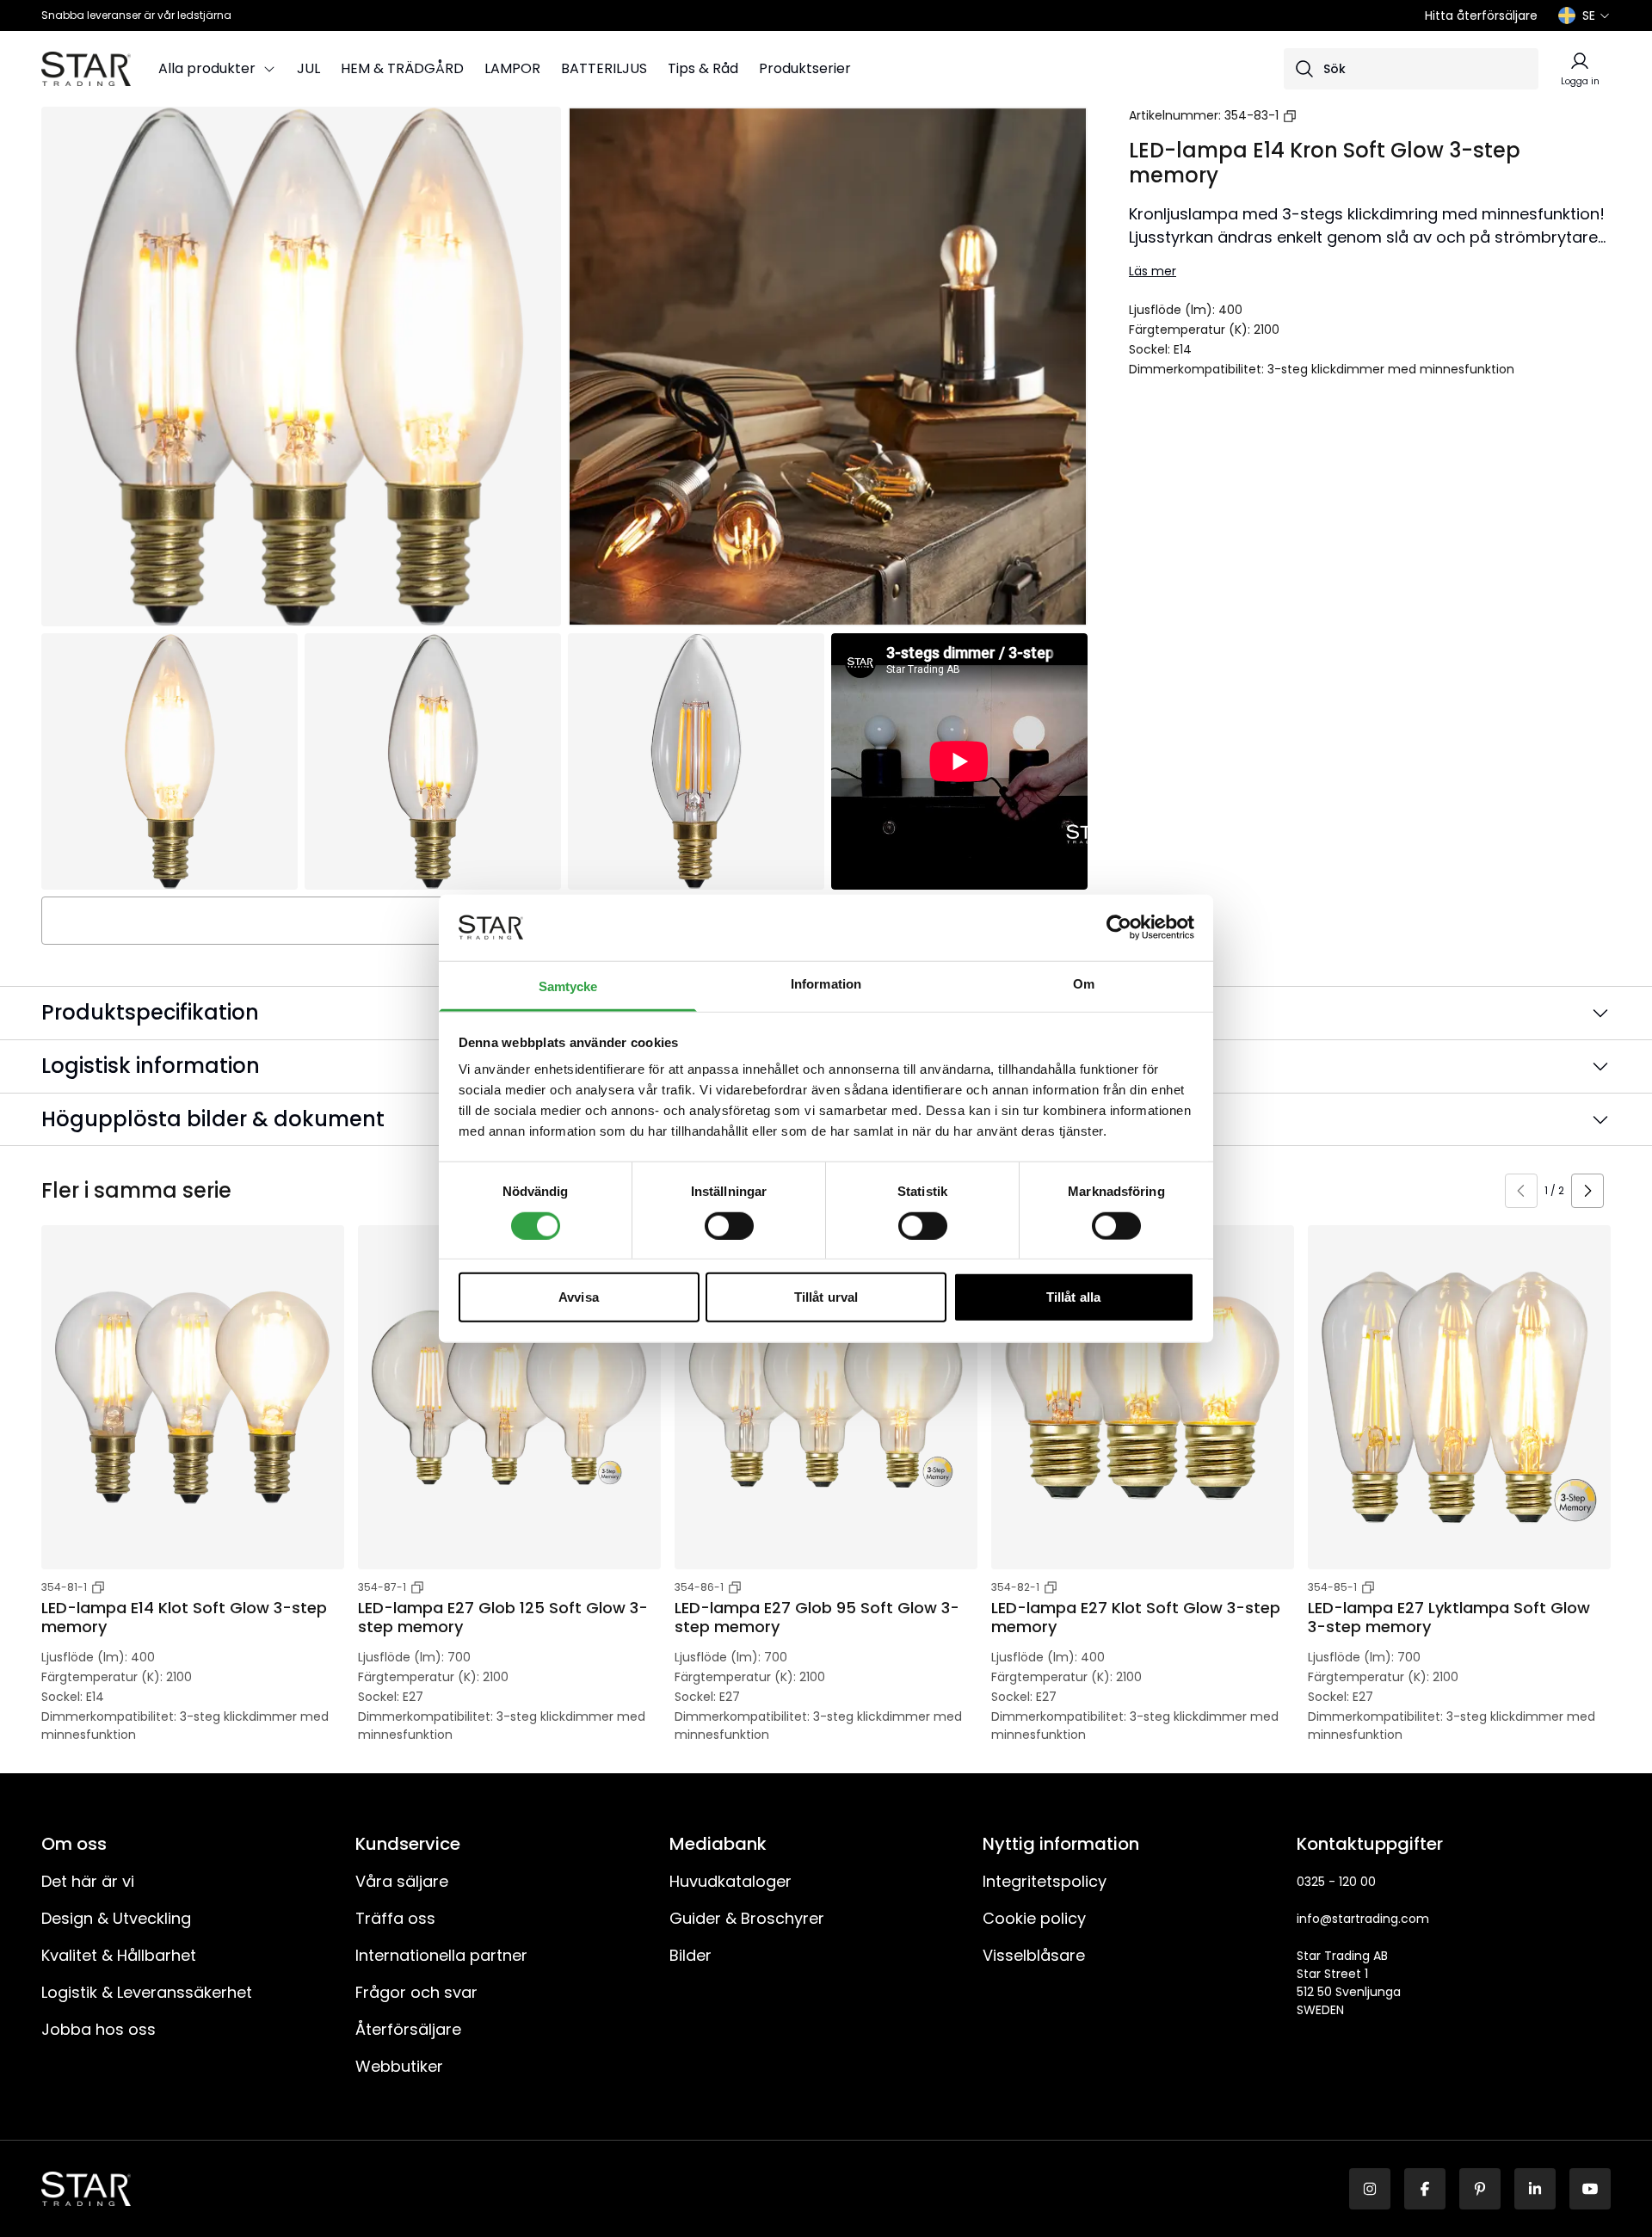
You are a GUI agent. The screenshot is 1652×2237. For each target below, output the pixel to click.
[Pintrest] (1480, 2189)
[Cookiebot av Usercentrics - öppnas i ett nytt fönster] (1119, 927)
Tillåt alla (1073, 1297)
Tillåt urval (826, 1297)
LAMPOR (512, 68)
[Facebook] (1425, 2189)
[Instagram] (1370, 2189)
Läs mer (1153, 271)
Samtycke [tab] (568, 986)
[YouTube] (1590, 2189)
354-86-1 (699, 1587)
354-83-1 (1251, 115)
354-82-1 (1015, 1587)
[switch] (729, 1225)
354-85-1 (1332, 1587)
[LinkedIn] (1535, 2189)
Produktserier (805, 68)
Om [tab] (1084, 984)
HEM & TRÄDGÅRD (402, 68)
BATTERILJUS (604, 68)
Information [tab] (826, 984)
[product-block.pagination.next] (1587, 1191)
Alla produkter (207, 68)
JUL (308, 68)
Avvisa (579, 1297)
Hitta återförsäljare (1481, 15)
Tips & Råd (703, 68)
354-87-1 (382, 1587)
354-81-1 (64, 1587)
